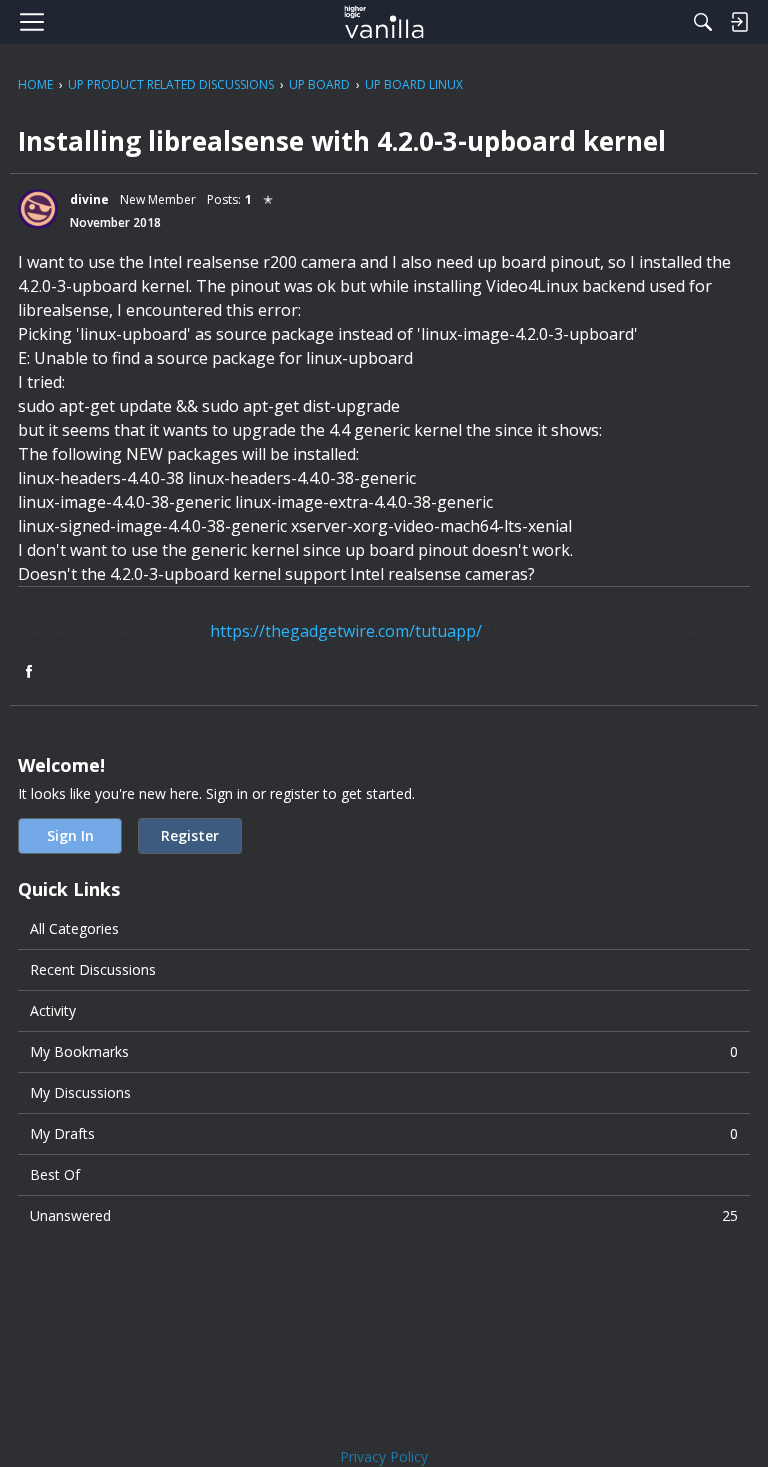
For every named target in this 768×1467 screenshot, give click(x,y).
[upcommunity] (384, 22)
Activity (53, 1010)
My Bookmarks (384, 1051)
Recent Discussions (93, 969)
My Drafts (384, 1133)
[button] (38, 209)
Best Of (55, 1174)
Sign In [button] (70, 835)
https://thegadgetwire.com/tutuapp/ (346, 631)
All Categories (74, 928)
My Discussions (80, 1092)
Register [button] (190, 835)
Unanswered (384, 1215)
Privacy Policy (384, 1456)
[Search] (703, 22)
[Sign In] (739, 22)
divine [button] (89, 199)
